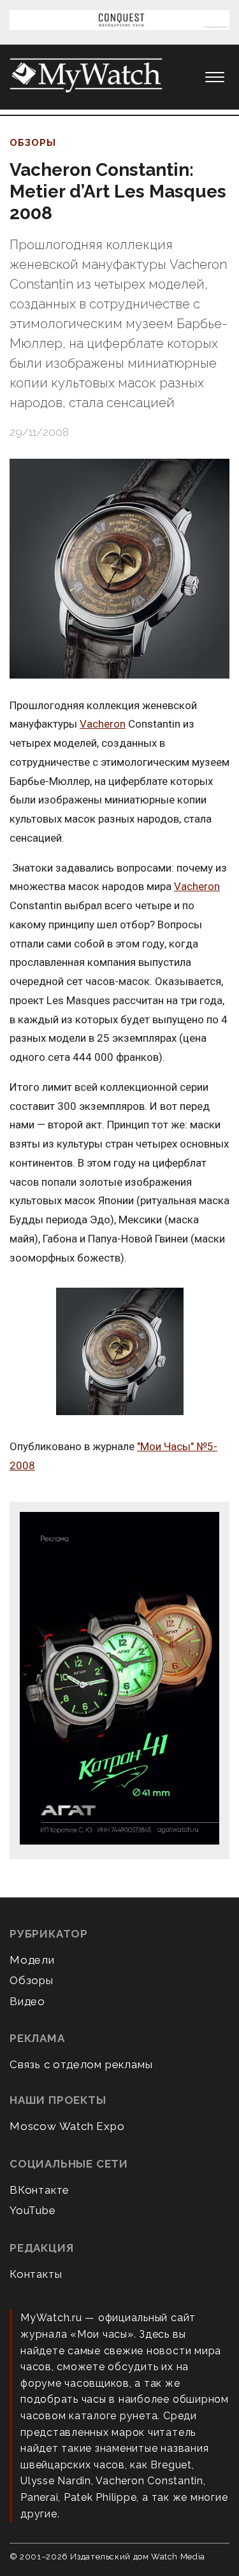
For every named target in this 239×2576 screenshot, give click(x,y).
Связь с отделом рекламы (81, 2064)
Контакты (36, 2274)
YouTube (33, 2210)
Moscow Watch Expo (67, 2126)
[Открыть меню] (215, 77)
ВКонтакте (40, 2190)
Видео (27, 2001)
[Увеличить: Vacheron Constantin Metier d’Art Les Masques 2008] (119, 1352)
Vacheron (103, 724)
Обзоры (33, 143)
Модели (32, 1960)
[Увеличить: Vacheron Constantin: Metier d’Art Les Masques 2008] (119, 569)
